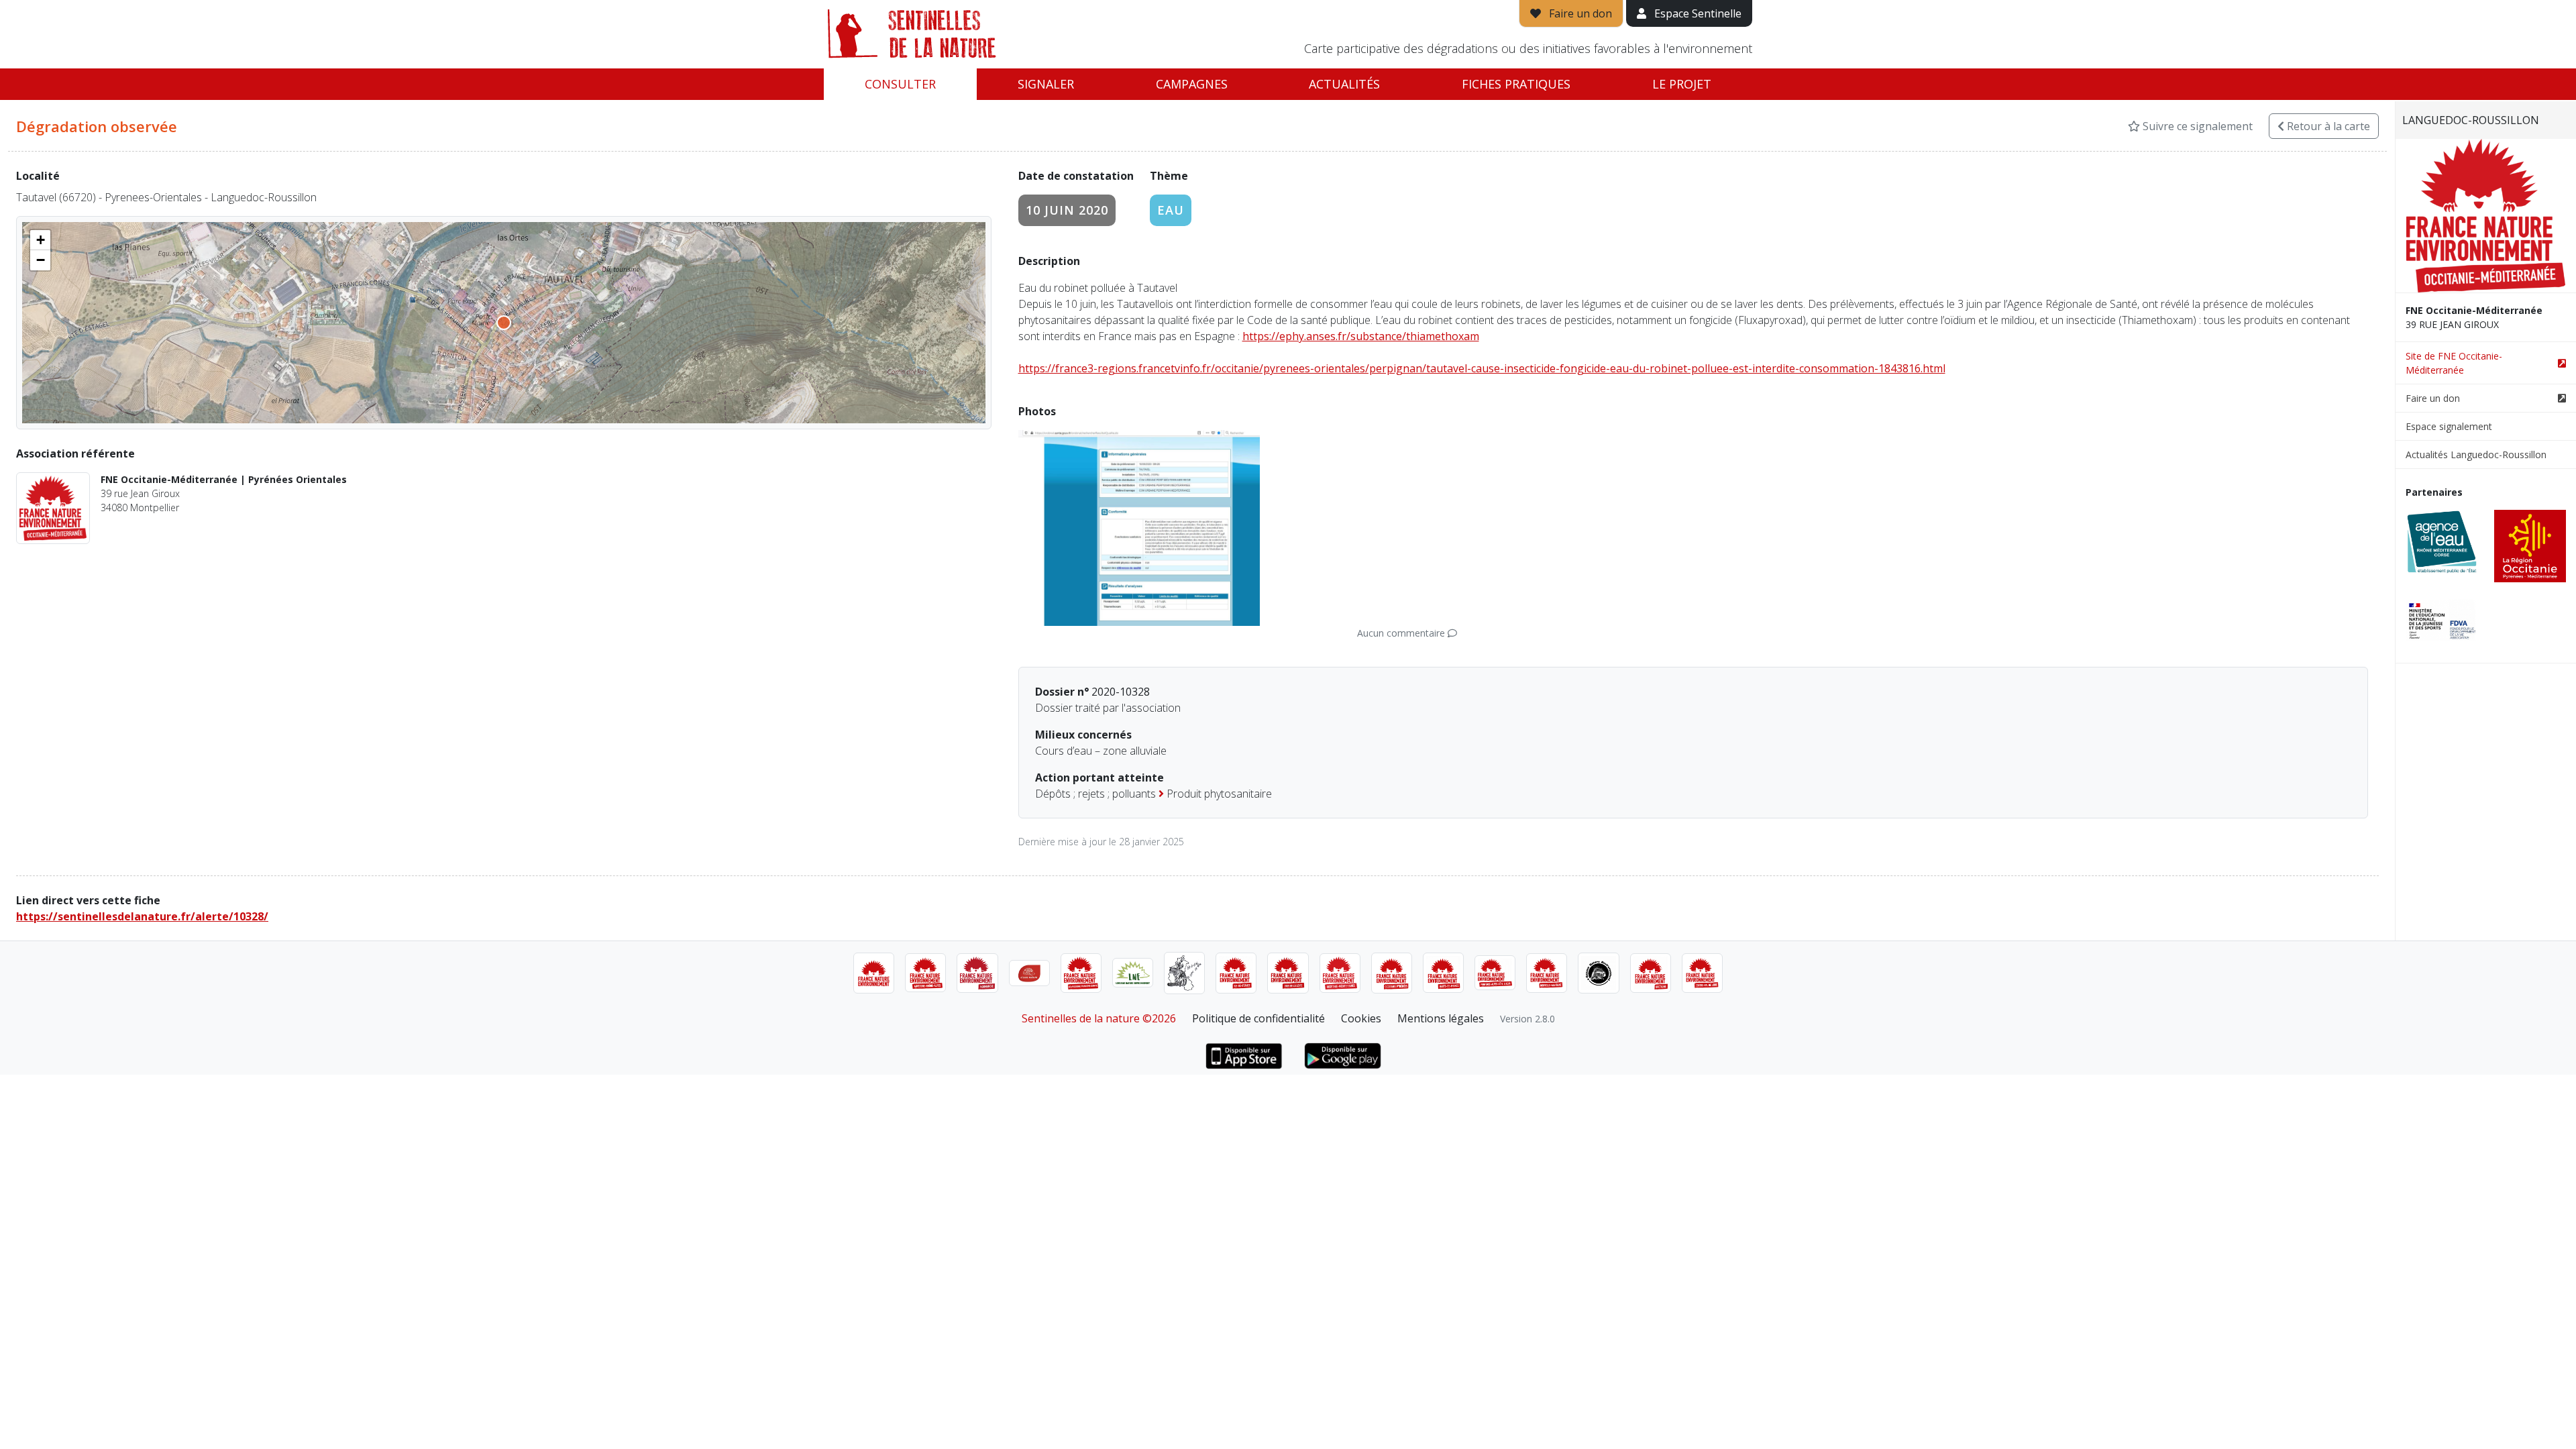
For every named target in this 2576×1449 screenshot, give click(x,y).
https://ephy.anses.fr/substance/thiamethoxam (1361, 336)
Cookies (1361, 1018)
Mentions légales (1441, 1018)
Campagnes (1192, 84)
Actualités (1344, 84)
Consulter (900, 84)
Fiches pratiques (1516, 84)
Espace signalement (2449, 426)
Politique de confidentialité (1258, 1018)
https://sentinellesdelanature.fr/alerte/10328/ (142, 916)
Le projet (1682, 84)
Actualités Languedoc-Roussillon (2476, 454)
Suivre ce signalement (2196, 126)
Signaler (1046, 84)
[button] (40, 240)
